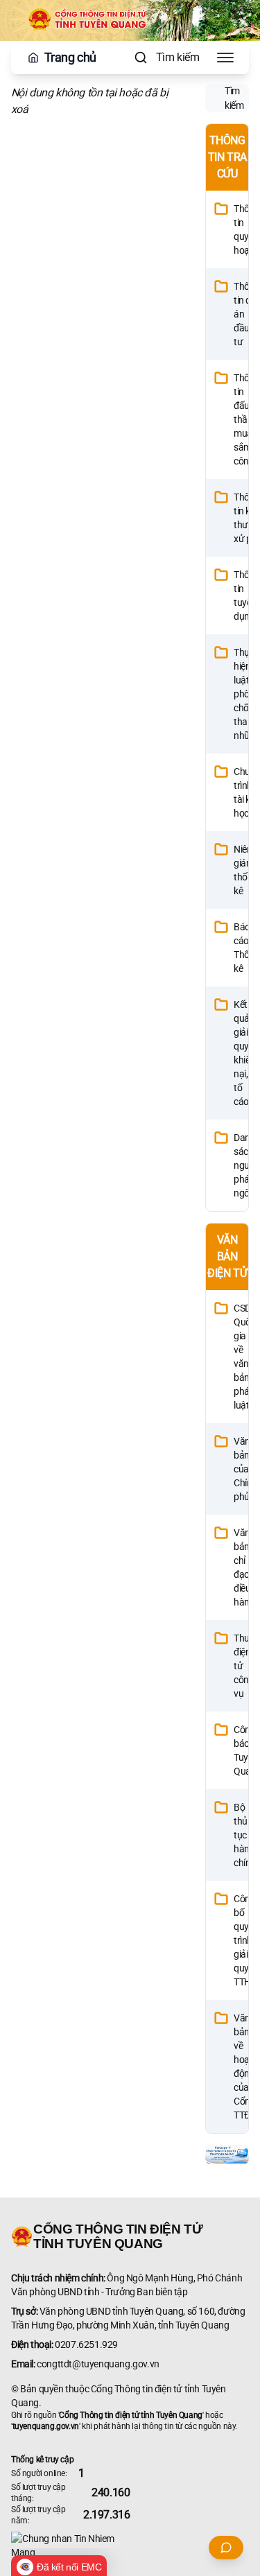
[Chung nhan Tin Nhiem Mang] (130, 2545)
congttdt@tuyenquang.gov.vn (98, 2364)
